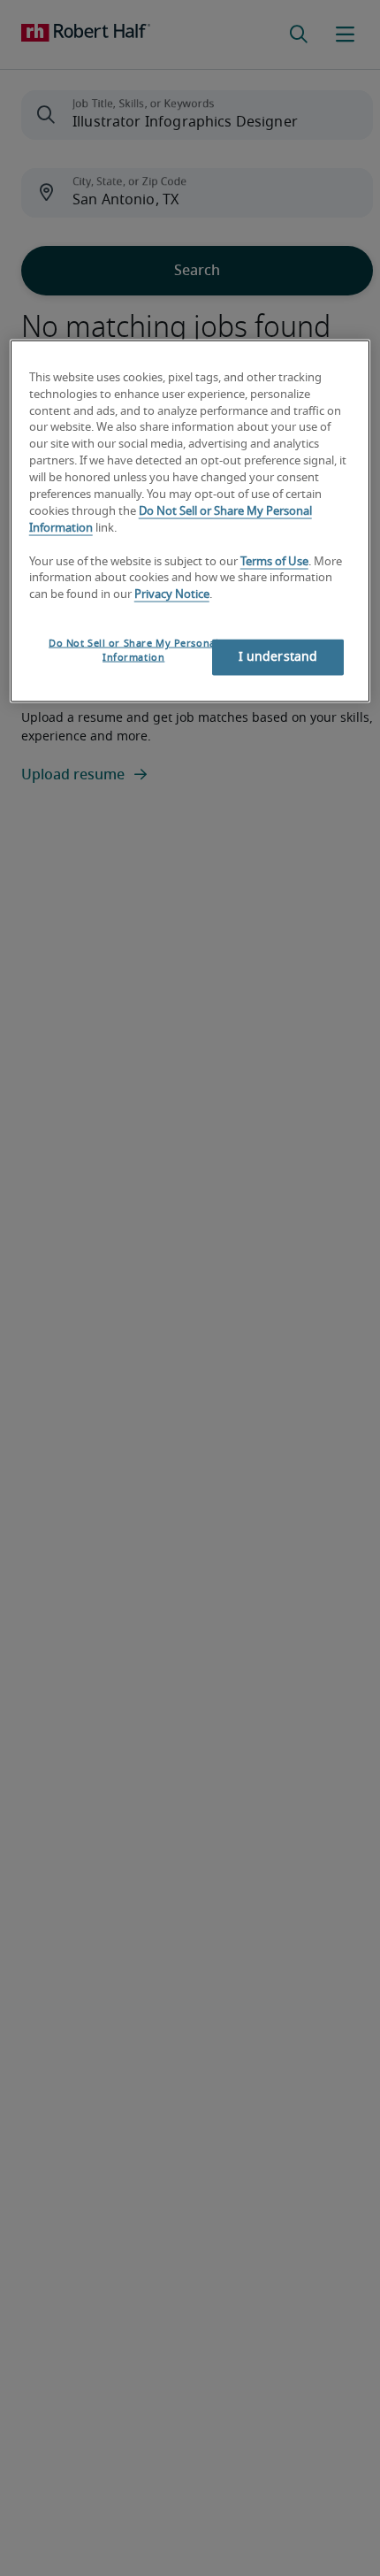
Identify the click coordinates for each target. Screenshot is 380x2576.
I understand (278, 657)
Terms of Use (274, 561)
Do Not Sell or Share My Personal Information (133, 651)
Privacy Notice (172, 595)
